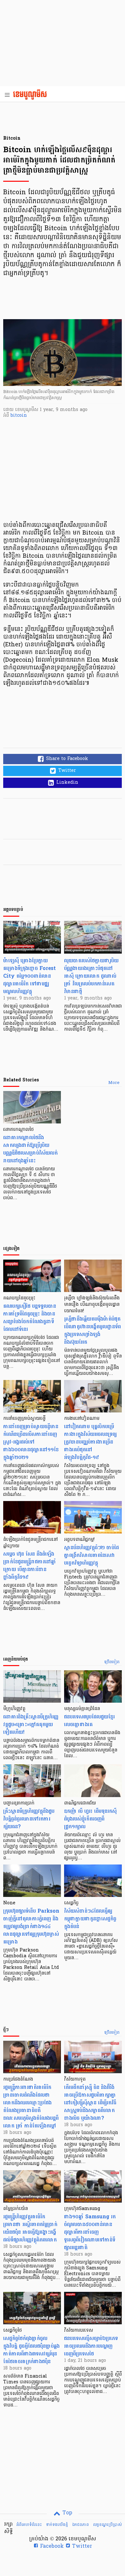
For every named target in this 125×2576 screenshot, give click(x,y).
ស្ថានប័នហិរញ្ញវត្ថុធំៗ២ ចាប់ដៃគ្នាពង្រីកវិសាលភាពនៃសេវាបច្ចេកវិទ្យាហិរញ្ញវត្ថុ (92, 1555)
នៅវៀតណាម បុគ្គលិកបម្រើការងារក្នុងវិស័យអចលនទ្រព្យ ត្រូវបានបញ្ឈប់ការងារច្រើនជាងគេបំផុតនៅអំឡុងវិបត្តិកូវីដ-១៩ (90, 1442)
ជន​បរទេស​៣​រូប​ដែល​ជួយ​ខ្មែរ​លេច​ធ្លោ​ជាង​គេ (89, 1720)
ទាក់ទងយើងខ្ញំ (57, 2525)
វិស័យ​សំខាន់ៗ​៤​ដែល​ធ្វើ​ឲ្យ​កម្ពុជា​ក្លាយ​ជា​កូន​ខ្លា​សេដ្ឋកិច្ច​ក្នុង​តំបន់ (90, 1919)
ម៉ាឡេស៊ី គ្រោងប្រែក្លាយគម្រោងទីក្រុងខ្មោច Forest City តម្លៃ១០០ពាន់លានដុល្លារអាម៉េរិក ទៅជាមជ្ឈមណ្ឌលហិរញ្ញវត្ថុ (29, 976)
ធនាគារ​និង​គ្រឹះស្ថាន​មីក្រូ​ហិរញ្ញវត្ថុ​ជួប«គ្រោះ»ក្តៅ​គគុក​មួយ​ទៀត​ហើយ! (31, 1724)
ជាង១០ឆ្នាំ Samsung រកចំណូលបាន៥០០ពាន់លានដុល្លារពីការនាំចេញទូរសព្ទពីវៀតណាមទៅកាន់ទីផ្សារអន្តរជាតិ (90, 2232)
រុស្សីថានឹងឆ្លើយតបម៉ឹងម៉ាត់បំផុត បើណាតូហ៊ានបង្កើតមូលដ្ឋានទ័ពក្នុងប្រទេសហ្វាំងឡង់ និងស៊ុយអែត (92, 1330)
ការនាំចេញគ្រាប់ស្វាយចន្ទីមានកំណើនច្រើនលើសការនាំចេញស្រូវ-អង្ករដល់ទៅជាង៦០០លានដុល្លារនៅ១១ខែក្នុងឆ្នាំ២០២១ (31, 1442)
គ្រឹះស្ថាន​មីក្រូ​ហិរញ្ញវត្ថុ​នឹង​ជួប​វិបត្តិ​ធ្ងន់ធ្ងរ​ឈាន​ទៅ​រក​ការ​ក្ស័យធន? (29, 1819)
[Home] (32, 95)
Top (67, 2513)
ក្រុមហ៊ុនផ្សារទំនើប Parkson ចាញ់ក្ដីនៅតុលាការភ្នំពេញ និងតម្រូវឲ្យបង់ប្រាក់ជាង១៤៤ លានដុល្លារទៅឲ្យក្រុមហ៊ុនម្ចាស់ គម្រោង (31, 1926)
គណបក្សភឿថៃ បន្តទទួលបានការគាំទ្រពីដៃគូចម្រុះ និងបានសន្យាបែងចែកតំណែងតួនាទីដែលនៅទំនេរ (30, 1318)
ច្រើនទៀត (112, 1662)
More (114, 1083)
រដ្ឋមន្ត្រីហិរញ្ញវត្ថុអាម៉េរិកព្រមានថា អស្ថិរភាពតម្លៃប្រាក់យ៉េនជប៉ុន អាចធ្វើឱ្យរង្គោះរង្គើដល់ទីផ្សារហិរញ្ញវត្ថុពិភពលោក (30, 2228)
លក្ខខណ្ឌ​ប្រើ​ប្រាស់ (107, 2525)
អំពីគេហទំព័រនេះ (29, 2525)
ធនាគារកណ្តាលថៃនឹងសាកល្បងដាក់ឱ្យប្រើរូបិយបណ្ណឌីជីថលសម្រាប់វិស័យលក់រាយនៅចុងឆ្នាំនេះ (30, 1149)
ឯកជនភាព (80, 2525)
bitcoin (19, 416)
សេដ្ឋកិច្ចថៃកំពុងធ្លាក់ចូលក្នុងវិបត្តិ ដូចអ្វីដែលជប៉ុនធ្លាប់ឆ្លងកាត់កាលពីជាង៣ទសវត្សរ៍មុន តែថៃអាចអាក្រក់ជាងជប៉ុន (31, 2350)
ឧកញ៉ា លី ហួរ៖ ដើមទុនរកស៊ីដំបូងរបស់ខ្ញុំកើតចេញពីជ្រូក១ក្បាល (90, 1819)
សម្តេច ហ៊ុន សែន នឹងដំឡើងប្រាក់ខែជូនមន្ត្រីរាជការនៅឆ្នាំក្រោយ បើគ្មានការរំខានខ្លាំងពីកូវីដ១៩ (30, 1565)
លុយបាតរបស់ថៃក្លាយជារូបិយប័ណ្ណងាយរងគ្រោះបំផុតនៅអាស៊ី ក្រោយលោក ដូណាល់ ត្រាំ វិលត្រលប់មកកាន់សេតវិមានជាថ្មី (91, 976)
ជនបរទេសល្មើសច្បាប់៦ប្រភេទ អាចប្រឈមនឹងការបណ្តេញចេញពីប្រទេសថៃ (91, 2346)
